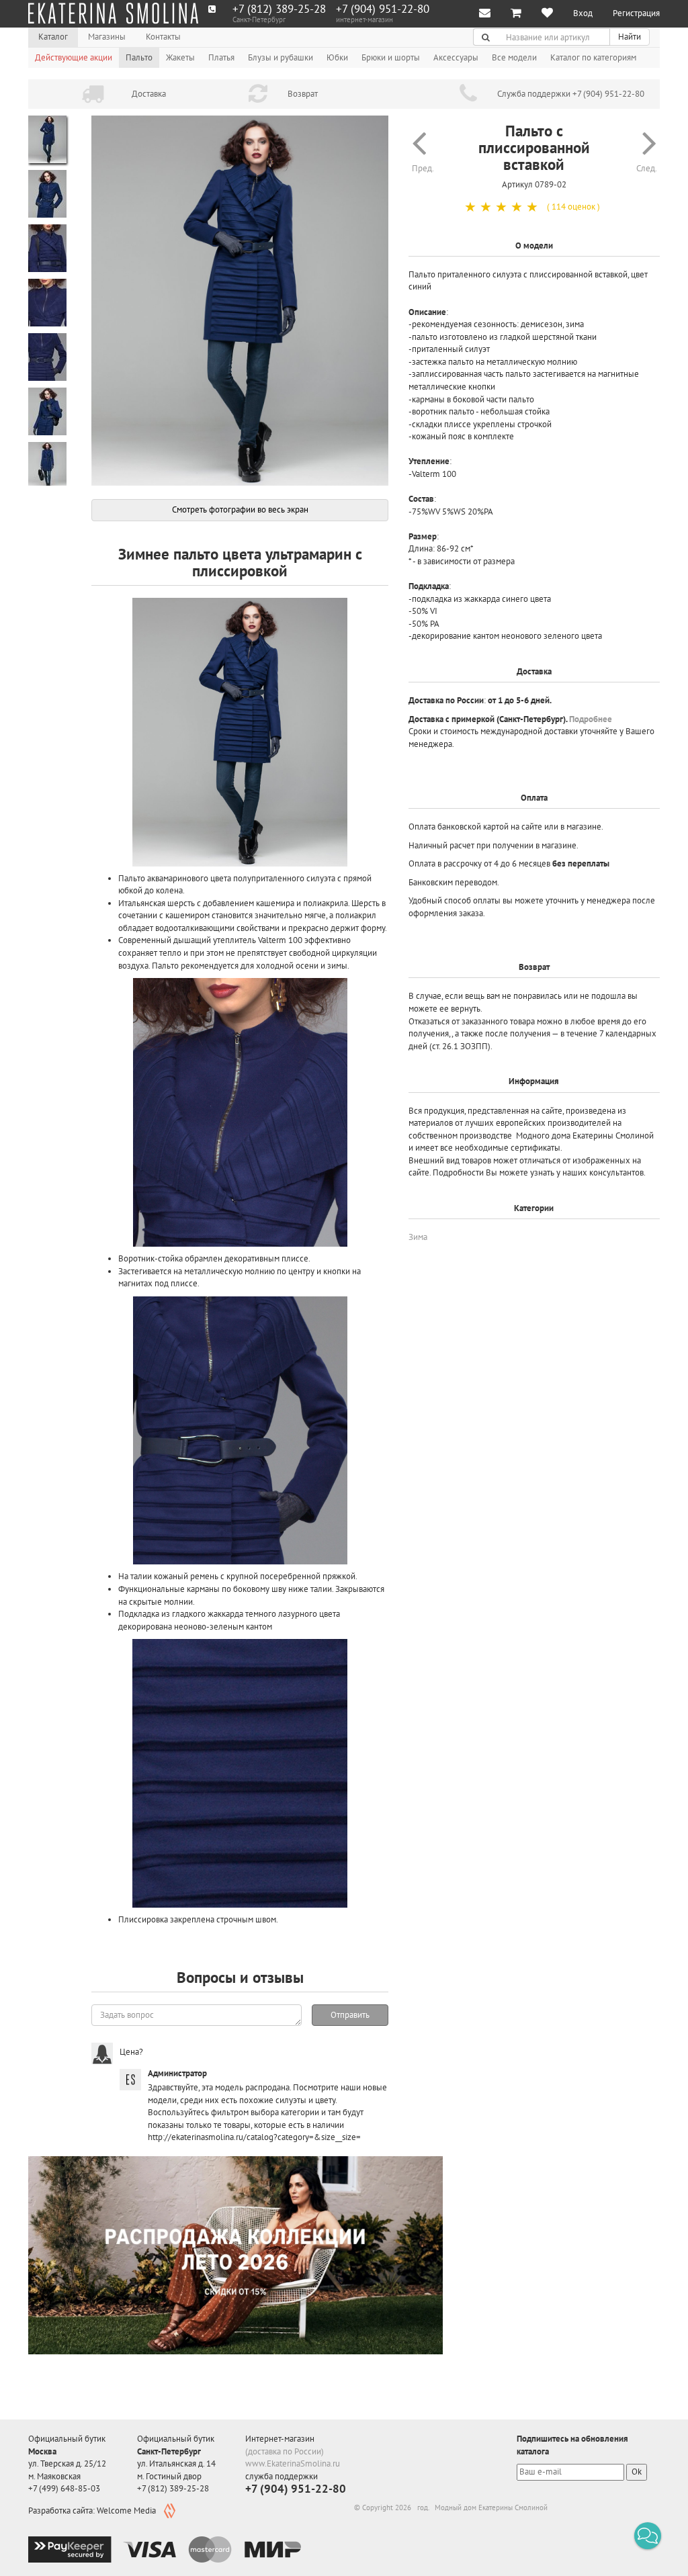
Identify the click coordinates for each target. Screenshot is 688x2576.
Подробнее (591, 719)
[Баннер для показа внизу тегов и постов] (235, 2255)
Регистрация (636, 13)
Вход (583, 13)
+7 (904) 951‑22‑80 (383, 9)
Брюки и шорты (391, 57)
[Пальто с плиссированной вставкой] (240, 301)
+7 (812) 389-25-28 (279, 9)
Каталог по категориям (593, 57)
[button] (648, 2536)
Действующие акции (74, 57)
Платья (221, 57)
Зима (418, 1237)
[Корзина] (516, 14)
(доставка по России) (285, 2451)
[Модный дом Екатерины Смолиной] (113, 13)
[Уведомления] (485, 14)
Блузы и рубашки (281, 57)
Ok (637, 2472)
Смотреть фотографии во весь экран (240, 509)
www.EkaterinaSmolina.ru (293, 2463)
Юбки (337, 57)
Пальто (139, 57)
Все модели (514, 57)
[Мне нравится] (547, 14)
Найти (630, 37)
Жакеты (180, 57)
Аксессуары (456, 57)
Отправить (350, 2015)
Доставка (149, 94)
